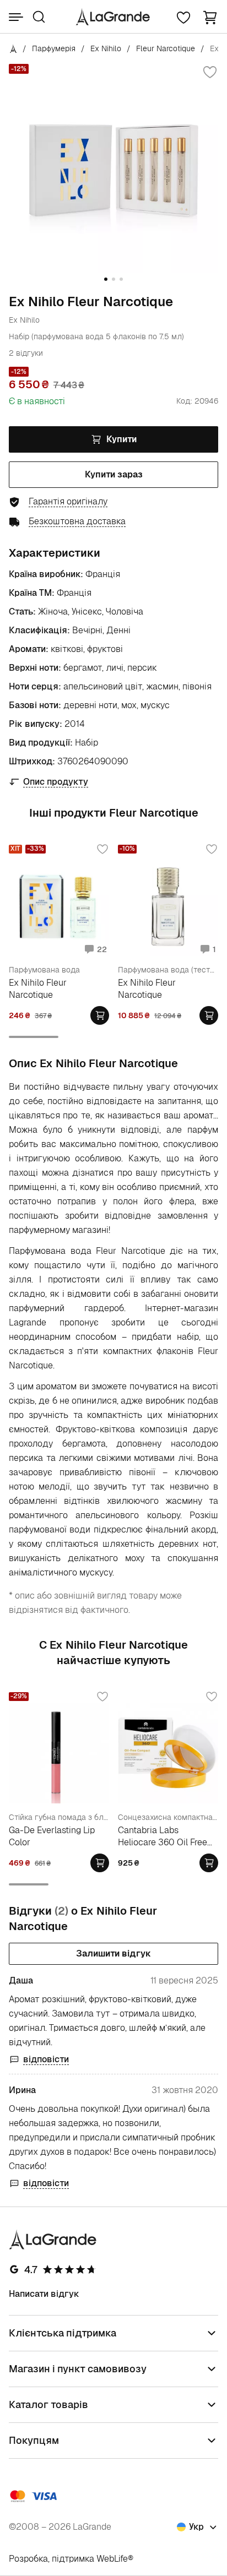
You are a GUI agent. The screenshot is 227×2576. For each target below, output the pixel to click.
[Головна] (13, 48)
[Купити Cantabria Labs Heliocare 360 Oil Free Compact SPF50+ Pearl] (209, 1863)
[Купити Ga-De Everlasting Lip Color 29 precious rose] (100, 1863)
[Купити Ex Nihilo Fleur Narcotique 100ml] (209, 1015)
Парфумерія (54, 48)
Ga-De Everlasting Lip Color (52, 1836)
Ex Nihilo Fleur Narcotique (38, 989)
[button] (210, 17)
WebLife (112, 2559)
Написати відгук (44, 2294)
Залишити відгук (113, 1953)
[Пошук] (39, 17)
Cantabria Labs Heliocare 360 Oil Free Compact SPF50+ (163, 1836)
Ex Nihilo (106, 48)
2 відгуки (26, 353)
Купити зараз (114, 474)
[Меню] (16, 17)
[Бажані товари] (183, 17)
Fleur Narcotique (166, 48)
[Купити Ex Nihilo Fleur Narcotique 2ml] (100, 1015)
